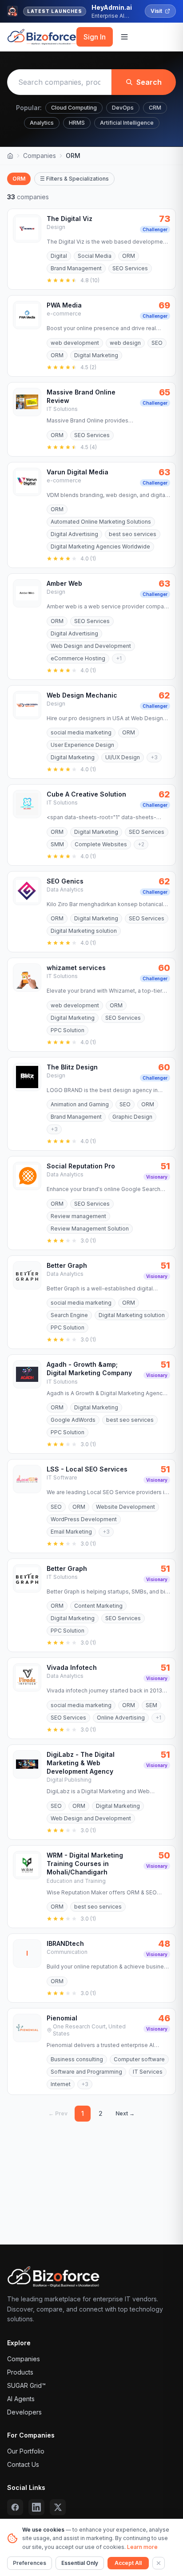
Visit (156, 11)
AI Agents (21, 2399)
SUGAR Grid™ (26, 2385)
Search (149, 82)
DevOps (123, 108)
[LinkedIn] (36, 2507)
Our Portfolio (26, 2451)
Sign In (95, 37)
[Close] (159, 2563)
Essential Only (80, 2563)
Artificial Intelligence (127, 123)
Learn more (142, 2547)
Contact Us (23, 2464)
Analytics (42, 123)
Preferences (30, 2563)
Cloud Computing (74, 108)
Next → (125, 2113)
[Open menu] (124, 37)
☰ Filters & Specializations (74, 179)
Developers (24, 2412)
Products (20, 2372)
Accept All (128, 2563)
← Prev (58, 2113)
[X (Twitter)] (58, 2507)
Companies (40, 156)
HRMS (77, 123)
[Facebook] (15, 2507)
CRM (155, 108)
